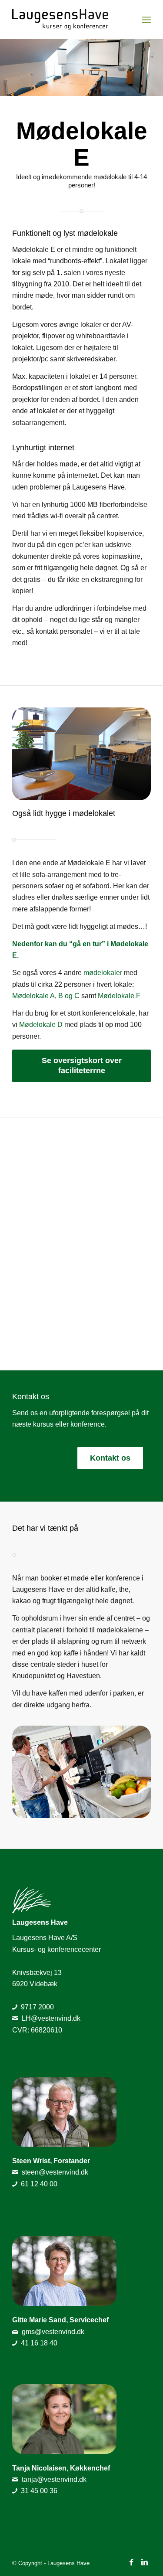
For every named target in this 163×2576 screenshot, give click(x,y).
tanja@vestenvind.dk (54, 2479)
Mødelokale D (41, 1025)
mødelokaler (103, 973)
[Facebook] (131, 2562)
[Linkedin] (144, 2562)
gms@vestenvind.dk (53, 2332)
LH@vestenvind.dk (51, 2018)
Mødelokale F (119, 996)
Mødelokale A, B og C (46, 996)
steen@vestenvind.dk (55, 2172)
